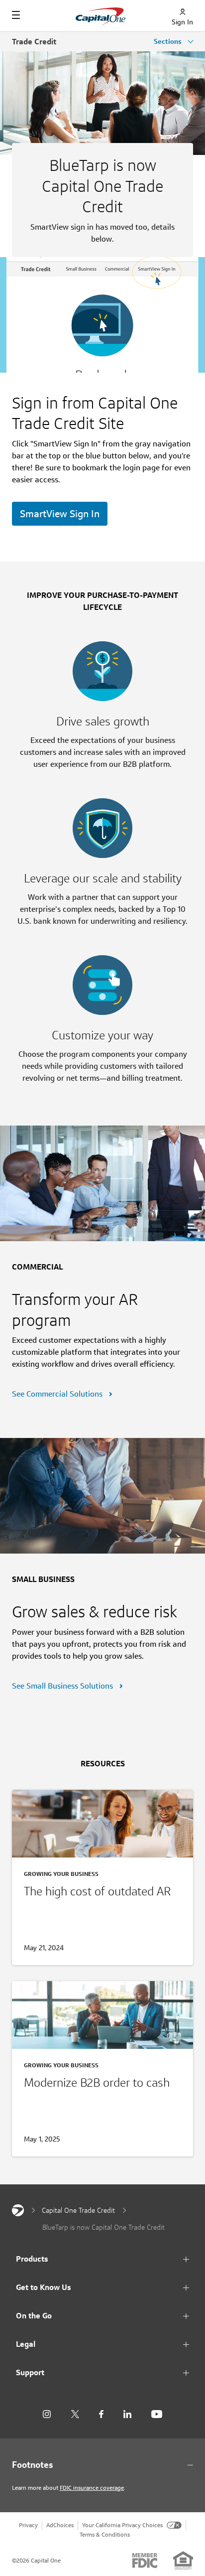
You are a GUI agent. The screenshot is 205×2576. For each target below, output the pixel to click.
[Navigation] (16, 15)
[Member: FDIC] (145, 2561)
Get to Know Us (44, 2287)
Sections (169, 41)
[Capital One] (18, 2210)
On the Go (34, 2316)
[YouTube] (157, 2414)
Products (32, 2259)
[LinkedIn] (127, 2414)
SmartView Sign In (60, 514)
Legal (26, 2344)
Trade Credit (34, 42)
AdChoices (60, 2525)
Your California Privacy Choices (122, 2525)
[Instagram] (47, 2414)
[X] (75, 2414)
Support (30, 2372)
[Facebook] (101, 2414)
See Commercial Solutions (58, 1394)
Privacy (28, 2525)
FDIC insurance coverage (92, 2488)
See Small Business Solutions (63, 1686)
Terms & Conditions (105, 2534)
